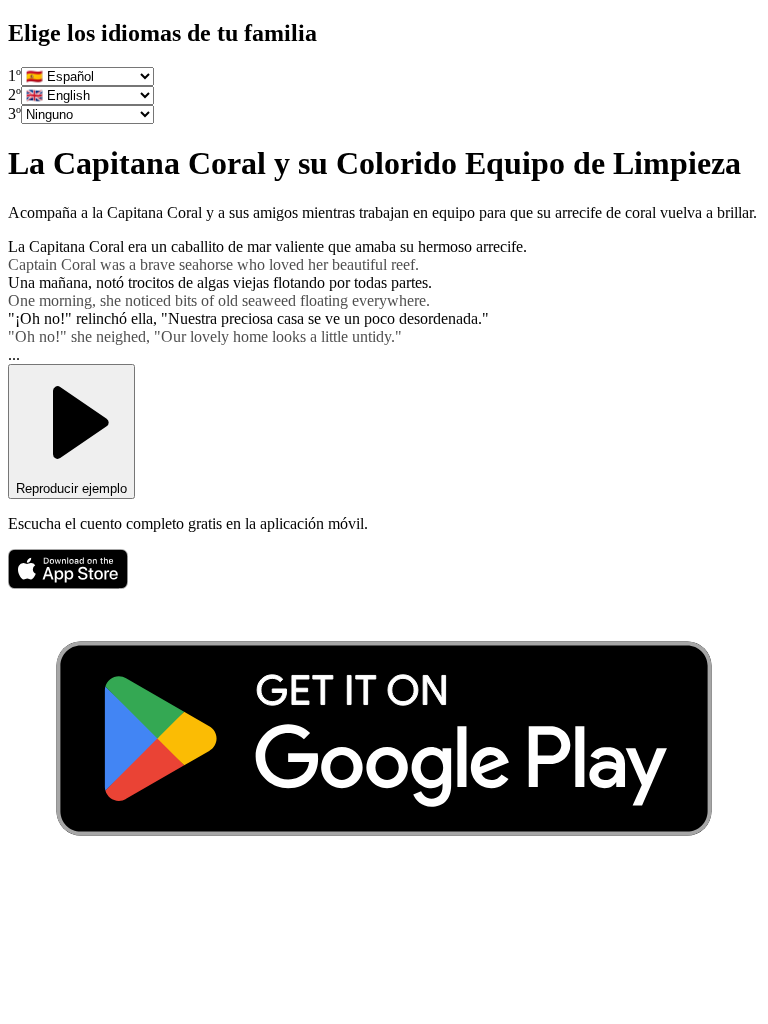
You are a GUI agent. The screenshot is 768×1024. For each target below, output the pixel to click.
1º (14, 75)
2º (14, 94)
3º (14, 113)
